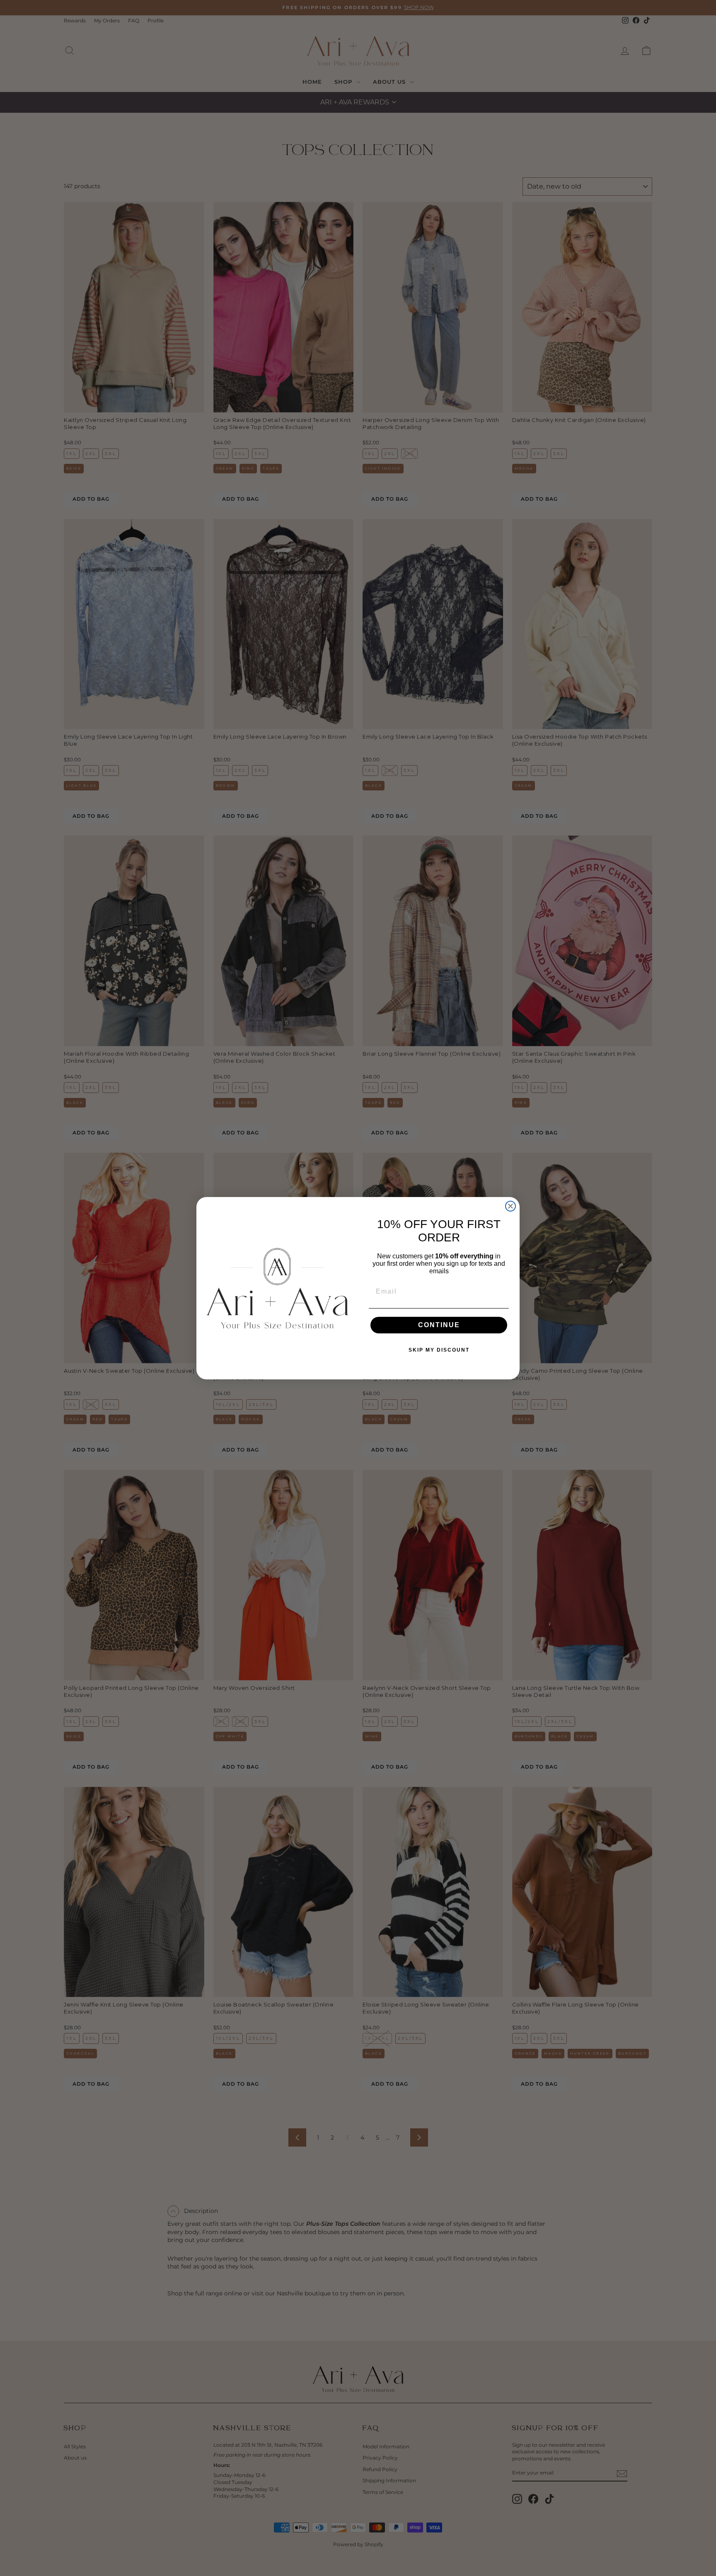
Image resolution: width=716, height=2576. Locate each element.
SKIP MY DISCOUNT (439, 1350)
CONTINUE (439, 1325)
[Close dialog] (510, 1206)
